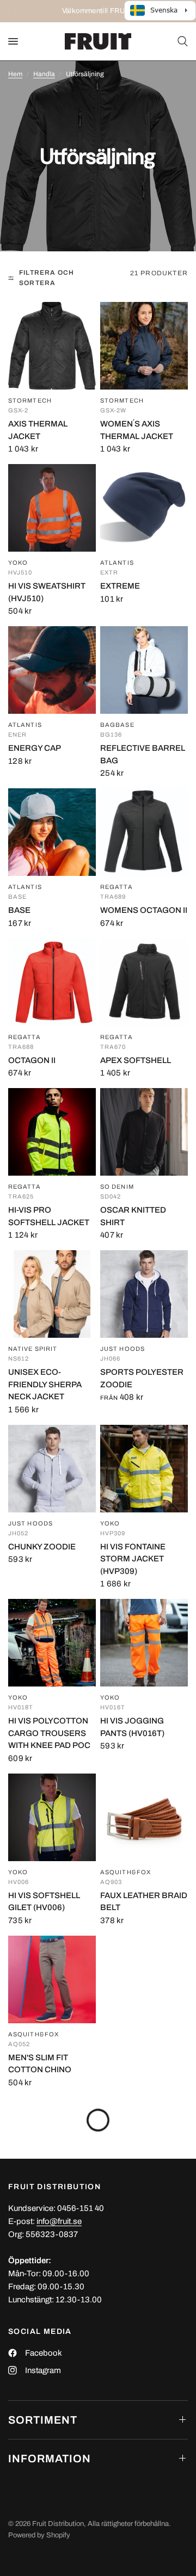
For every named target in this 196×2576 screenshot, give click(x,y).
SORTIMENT (43, 2420)
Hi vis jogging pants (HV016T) (132, 1727)
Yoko (18, 563)
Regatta (117, 887)
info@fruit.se (59, 2221)
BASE (19, 910)
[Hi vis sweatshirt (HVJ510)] (52, 508)
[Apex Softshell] (144, 982)
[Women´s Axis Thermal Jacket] (144, 346)
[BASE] (52, 832)
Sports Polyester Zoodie (142, 1378)
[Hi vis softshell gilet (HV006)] (52, 1817)
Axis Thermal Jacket (38, 430)
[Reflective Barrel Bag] (144, 670)
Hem (15, 74)
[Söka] (181, 41)
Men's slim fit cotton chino (40, 2064)
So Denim (117, 1187)
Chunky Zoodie (42, 1547)
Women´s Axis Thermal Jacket (137, 430)
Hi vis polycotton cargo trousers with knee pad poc (49, 1733)
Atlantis (117, 563)
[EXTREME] (144, 508)
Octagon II (32, 1060)
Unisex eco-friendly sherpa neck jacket (45, 1384)
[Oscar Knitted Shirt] (144, 1132)
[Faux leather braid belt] (144, 1817)
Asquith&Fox (125, 1872)
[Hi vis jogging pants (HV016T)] (144, 1643)
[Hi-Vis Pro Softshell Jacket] (52, 1132)
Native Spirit (33, 1349)
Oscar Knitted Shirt (133, 1216)
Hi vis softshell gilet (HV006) (44, 1902)
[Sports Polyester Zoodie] (144, 1294)
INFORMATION (50, 2458)
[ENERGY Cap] (52, 670)
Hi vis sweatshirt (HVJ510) (47, 592)
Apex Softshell (136, 1060)
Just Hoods (122, 1349)
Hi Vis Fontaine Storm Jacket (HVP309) (133, 1559)
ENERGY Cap (35, 748)
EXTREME (120, 586)
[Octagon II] (52, 982)
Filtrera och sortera (47, 278)
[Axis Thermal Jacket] (52, 346)
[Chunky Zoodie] (52, 1469)
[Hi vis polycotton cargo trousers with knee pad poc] (52, 1643)
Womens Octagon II (144, 910)
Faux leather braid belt (144, 1902)
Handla (44, 74)
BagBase (117, 725)
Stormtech (30, 401)
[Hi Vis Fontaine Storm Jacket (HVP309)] (144, 1469)
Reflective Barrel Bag (143, 754)
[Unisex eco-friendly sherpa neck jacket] (52, 1294)
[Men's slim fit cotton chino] (52, 1979)
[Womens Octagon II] (144, 832)
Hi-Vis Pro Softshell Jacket (49, 1216)
